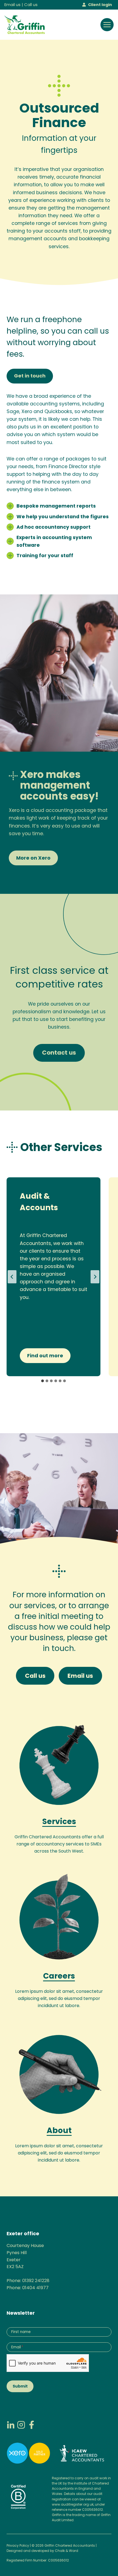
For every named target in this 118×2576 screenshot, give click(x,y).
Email (17, 2347)
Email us (12, 5)
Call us (31, 5)
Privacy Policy (18, 2545)
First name (21, 2332)
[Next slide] (95, 1277)
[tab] (43, 1381)
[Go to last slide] (12, 1277)
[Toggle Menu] (107, 25)
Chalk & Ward (67, 2551)
